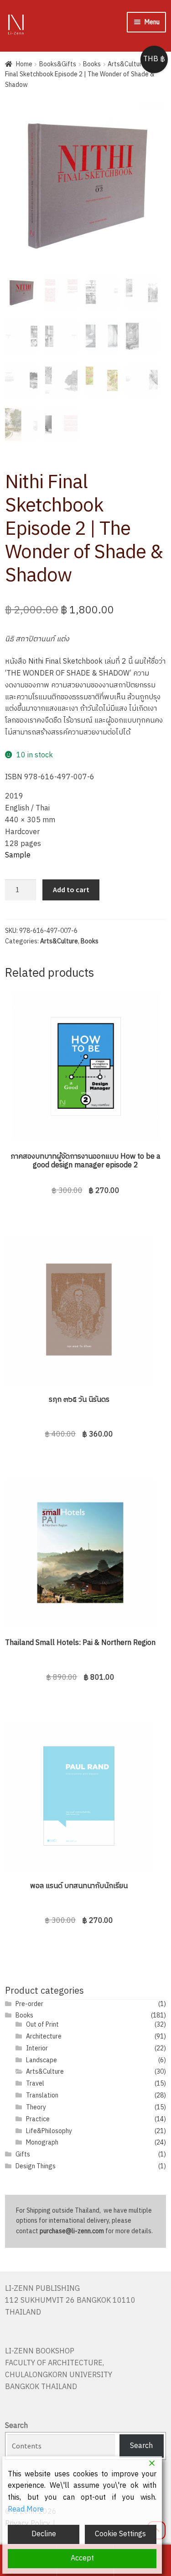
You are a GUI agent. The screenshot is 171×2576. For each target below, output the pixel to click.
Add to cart (71, 889)
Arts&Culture (127, 64)
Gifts (23, 2154)
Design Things (36, 2166)
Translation (42, 2095)
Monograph (42, 2142)
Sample (18, 855)
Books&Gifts (58, 64)
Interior (37, 2048)
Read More (26, 2510)
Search (16, 2426)
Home (24, 64)
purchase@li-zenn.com (72, 2231)
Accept (82, 2558)
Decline (44, 2534)
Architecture (44, 2036)
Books (92, 64)
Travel (35, 2084)
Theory (36, 2107)
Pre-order (29, 2004)
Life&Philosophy (49, 2131)
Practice (38, 2119)
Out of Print (42, 2025)
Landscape (41, 2060)
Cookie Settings (120, 2534)
